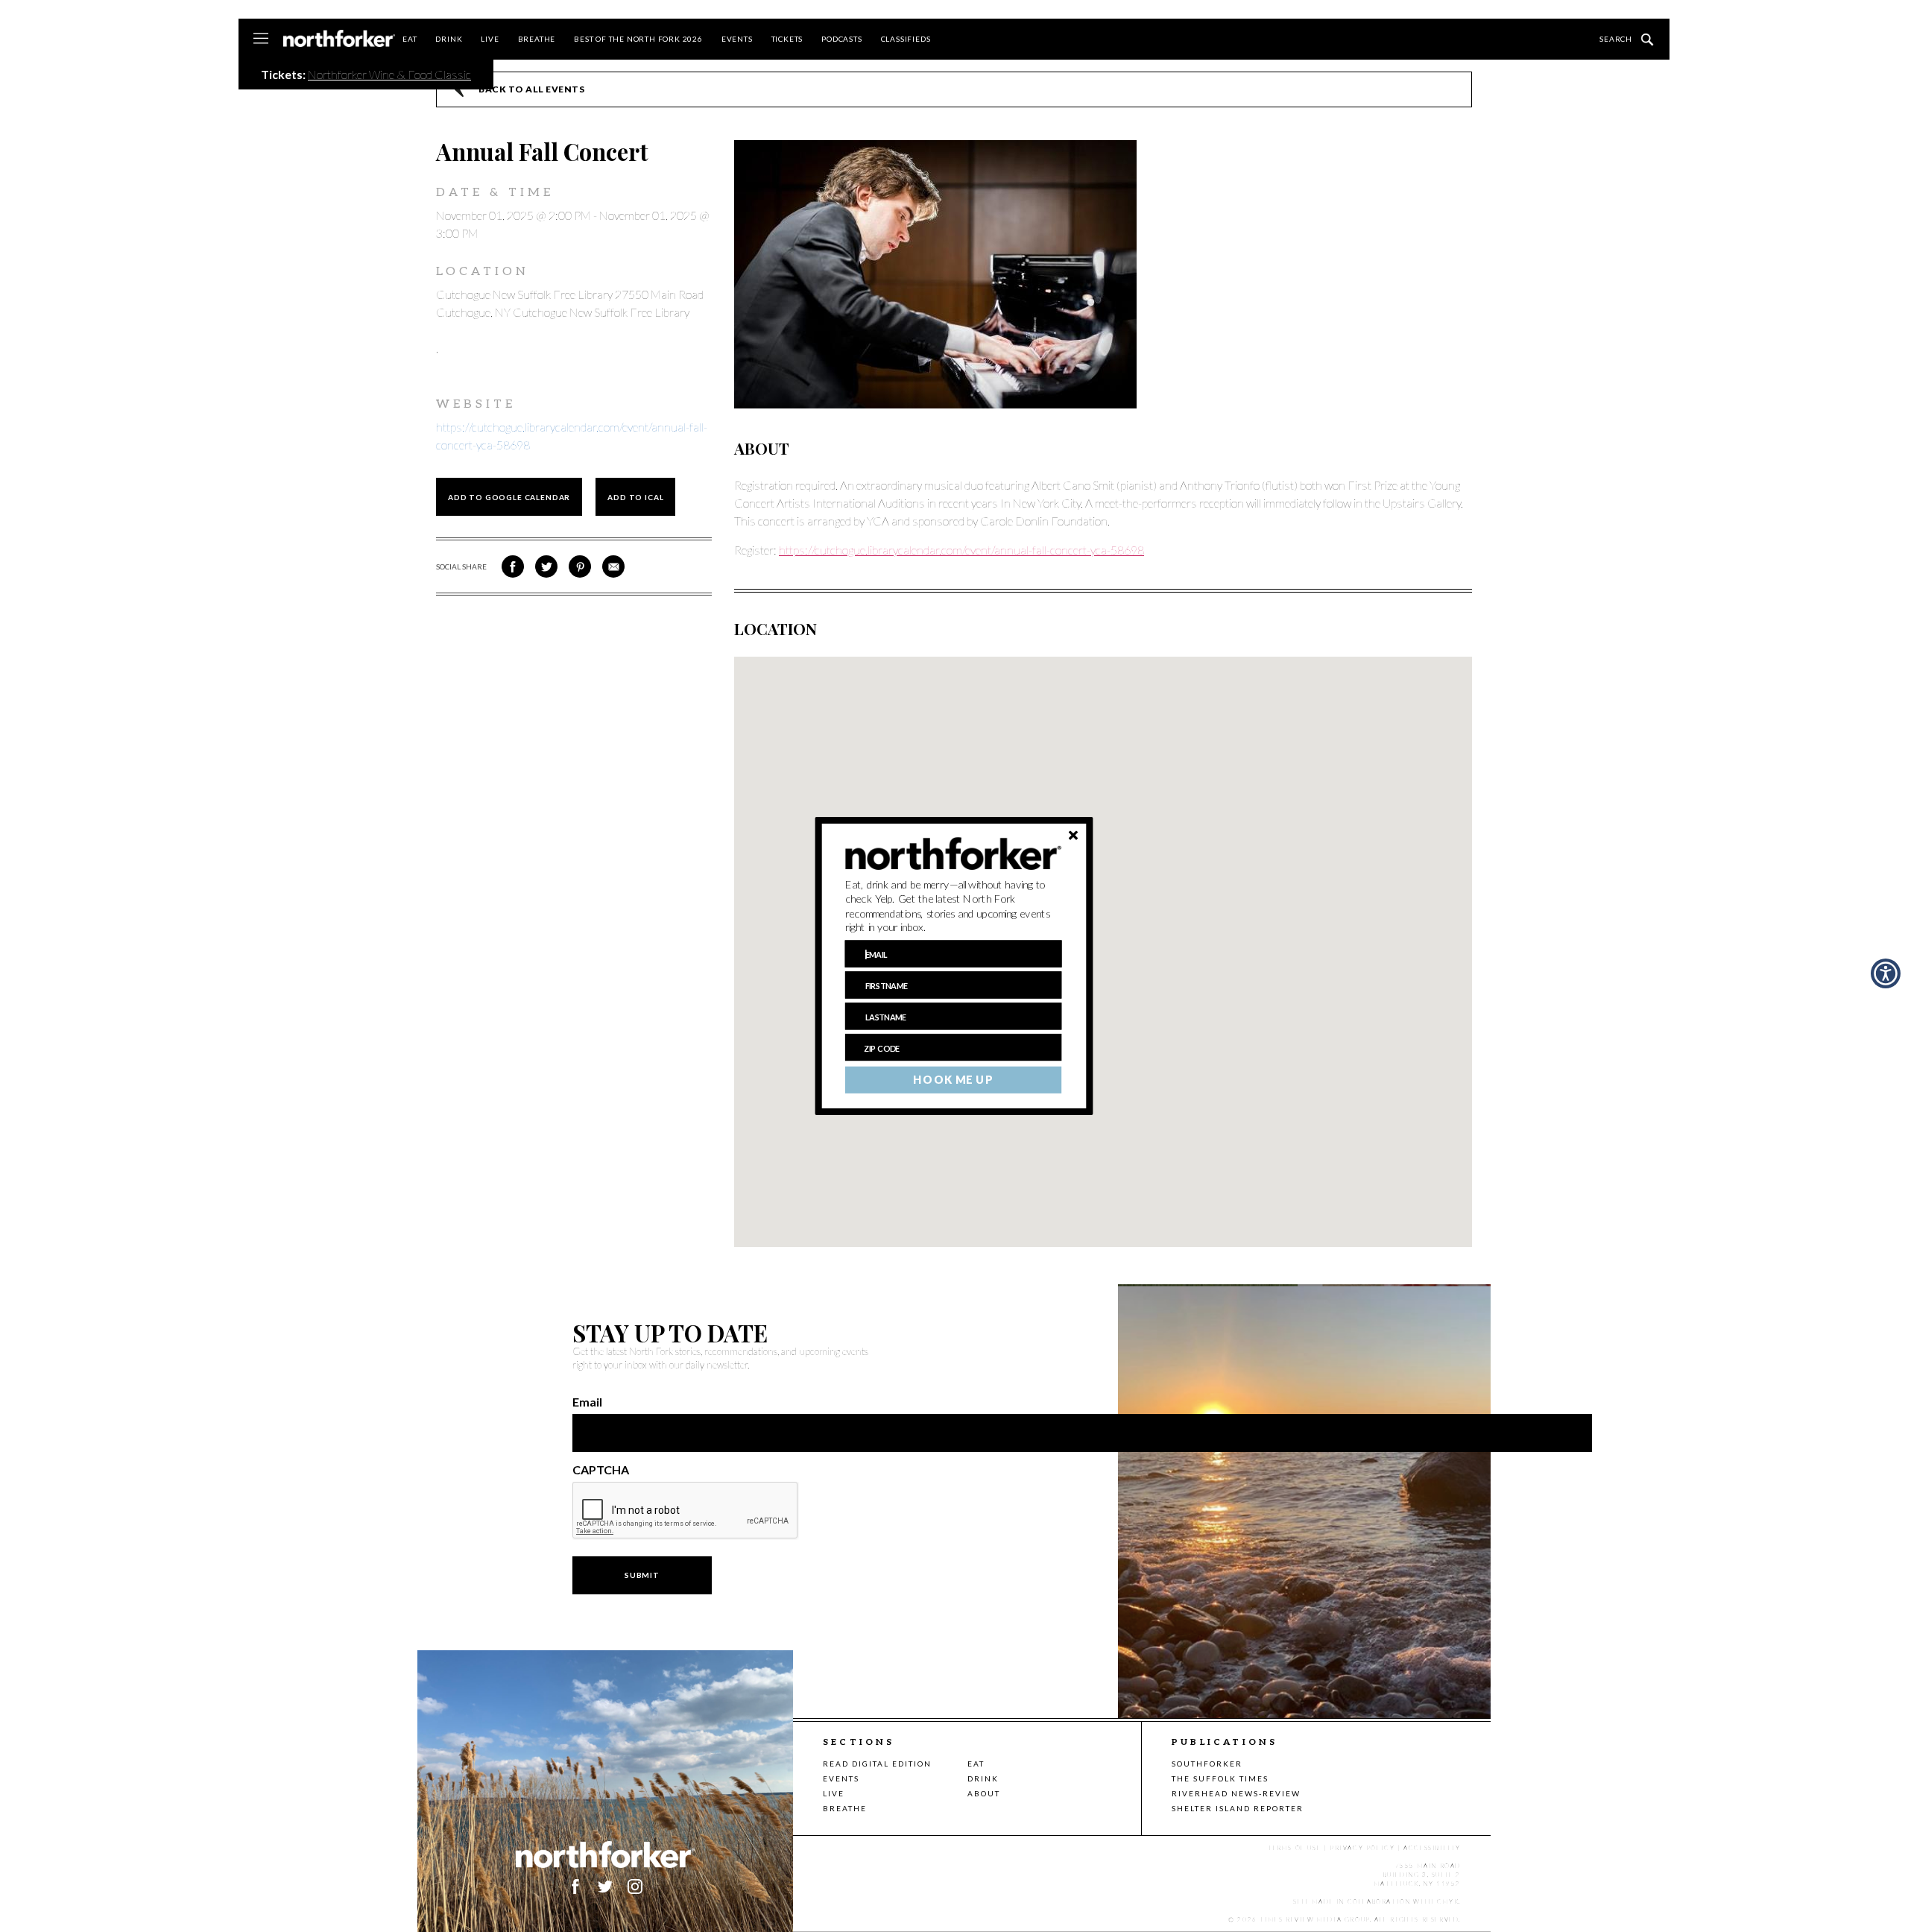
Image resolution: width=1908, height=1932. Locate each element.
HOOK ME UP (953, 1080)
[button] (954, 906)
